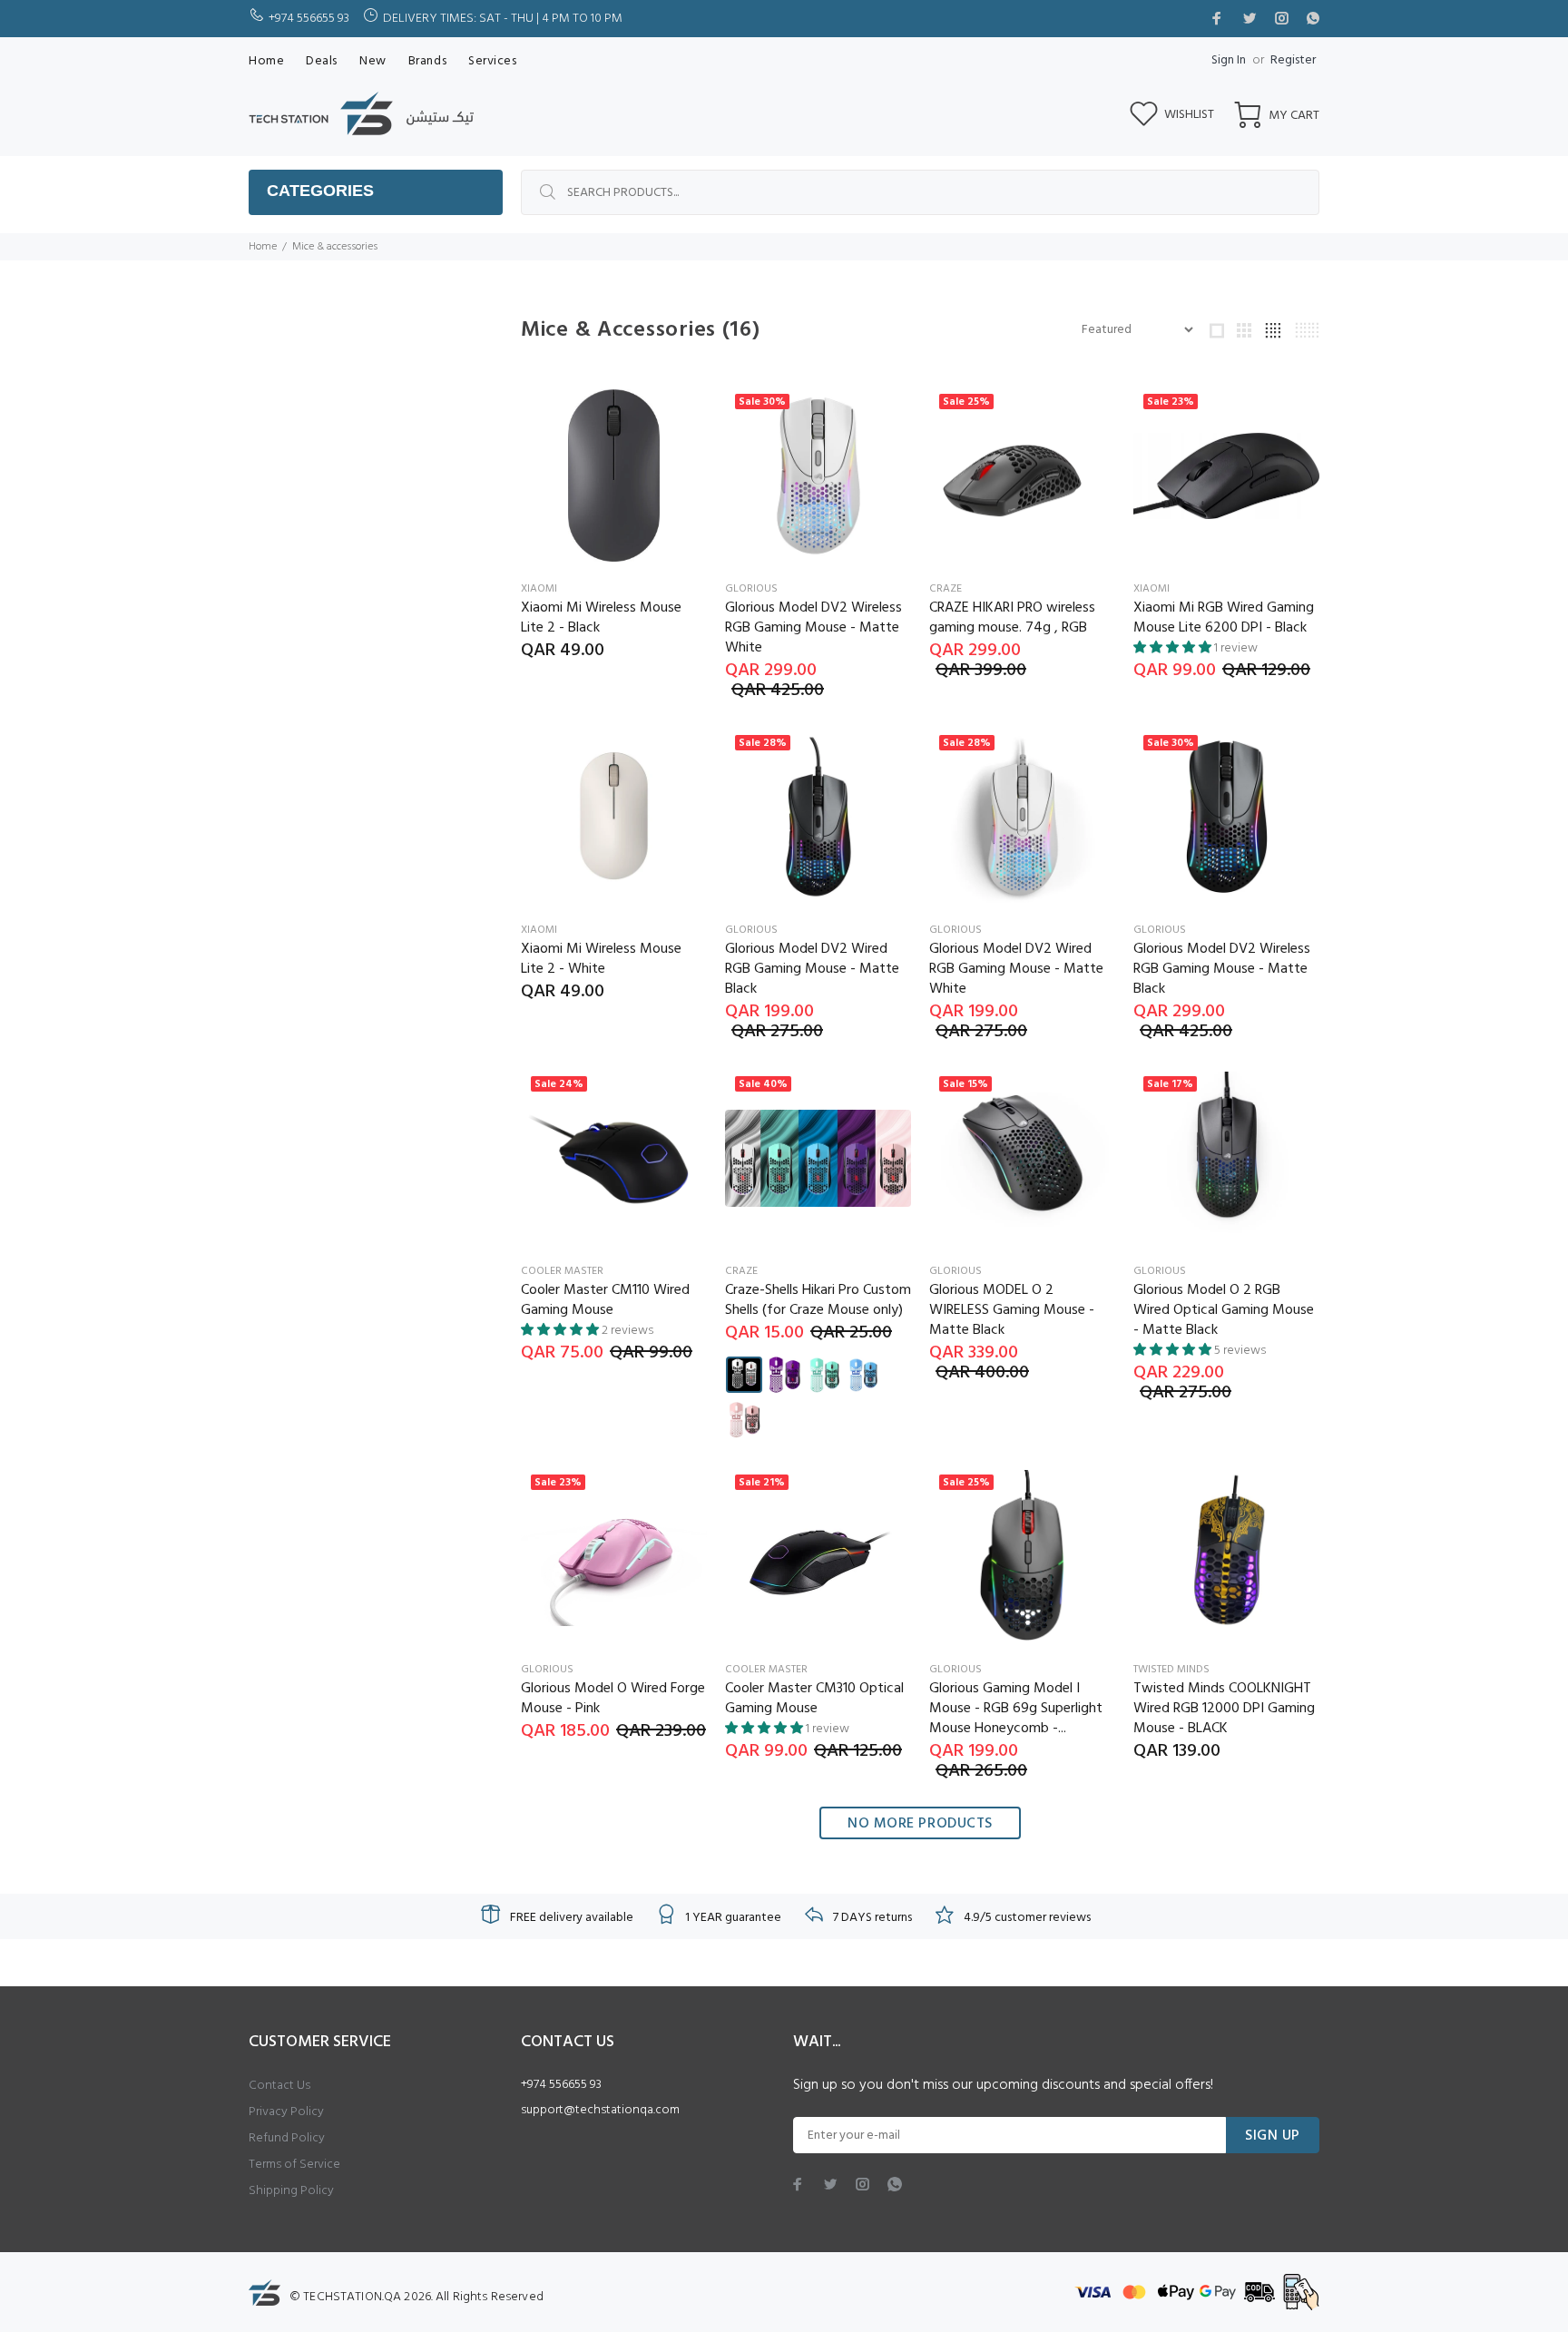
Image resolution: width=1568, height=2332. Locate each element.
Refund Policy (287, 2138)
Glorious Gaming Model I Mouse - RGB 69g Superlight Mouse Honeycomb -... (1016, 1709)
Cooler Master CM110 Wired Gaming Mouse (605, 1300)
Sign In (1229, 60)
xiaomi (539, 589)
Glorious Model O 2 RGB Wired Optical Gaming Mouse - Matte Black (1224, 1310)
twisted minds (1171, 1670)
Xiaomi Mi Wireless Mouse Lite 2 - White (601, 959)
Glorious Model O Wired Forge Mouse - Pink (613, 1699)
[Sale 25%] (1022, 476)
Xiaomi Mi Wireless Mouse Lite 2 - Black (601, 618)
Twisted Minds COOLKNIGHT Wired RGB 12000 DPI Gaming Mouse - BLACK (1224, 1709)
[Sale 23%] (1226, 476)
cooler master (562, 1271)
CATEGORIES (320, 191)
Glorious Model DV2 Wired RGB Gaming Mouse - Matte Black (812, 969)
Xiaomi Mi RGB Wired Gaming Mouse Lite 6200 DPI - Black (1224, 618)
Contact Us (279, 2086)
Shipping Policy (291, 2191)
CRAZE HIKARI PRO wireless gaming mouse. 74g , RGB (1012, 618)
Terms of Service (294, 2165)
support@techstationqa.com (600, 2110)
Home (263, 247)
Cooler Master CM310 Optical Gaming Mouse (814, 1699)
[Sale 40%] (818, 1159)
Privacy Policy (286, 2112)
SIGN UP (1273, 2136)
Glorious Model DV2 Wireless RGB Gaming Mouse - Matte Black (1222, 969)
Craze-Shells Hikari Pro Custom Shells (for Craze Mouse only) (818, 1300)
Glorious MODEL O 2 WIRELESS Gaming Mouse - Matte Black (1012, 1310)
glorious (751, 589)
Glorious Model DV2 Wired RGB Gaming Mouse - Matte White (1016, 969)
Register (1293, 60)
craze (946, 589)
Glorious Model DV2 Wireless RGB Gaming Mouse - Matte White (813, 628)
